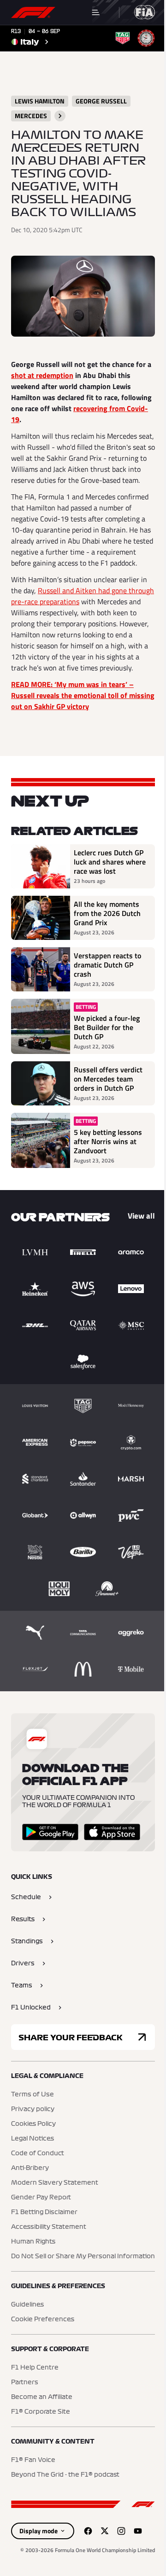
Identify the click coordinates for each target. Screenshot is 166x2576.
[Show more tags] (60, 116)
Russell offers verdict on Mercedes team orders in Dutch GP (108, 1079)
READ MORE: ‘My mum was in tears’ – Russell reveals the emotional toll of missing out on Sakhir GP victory (83, 695)
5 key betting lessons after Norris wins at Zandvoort (108, 1141)
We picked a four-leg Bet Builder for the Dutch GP (107, 1027)
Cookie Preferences (43, 2319)
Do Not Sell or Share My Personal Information (83, 2256)
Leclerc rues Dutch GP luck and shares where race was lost (110, 862)
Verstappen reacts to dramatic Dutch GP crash (107, 965)
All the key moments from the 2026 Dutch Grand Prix (107, 913)
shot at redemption (42, 375)
